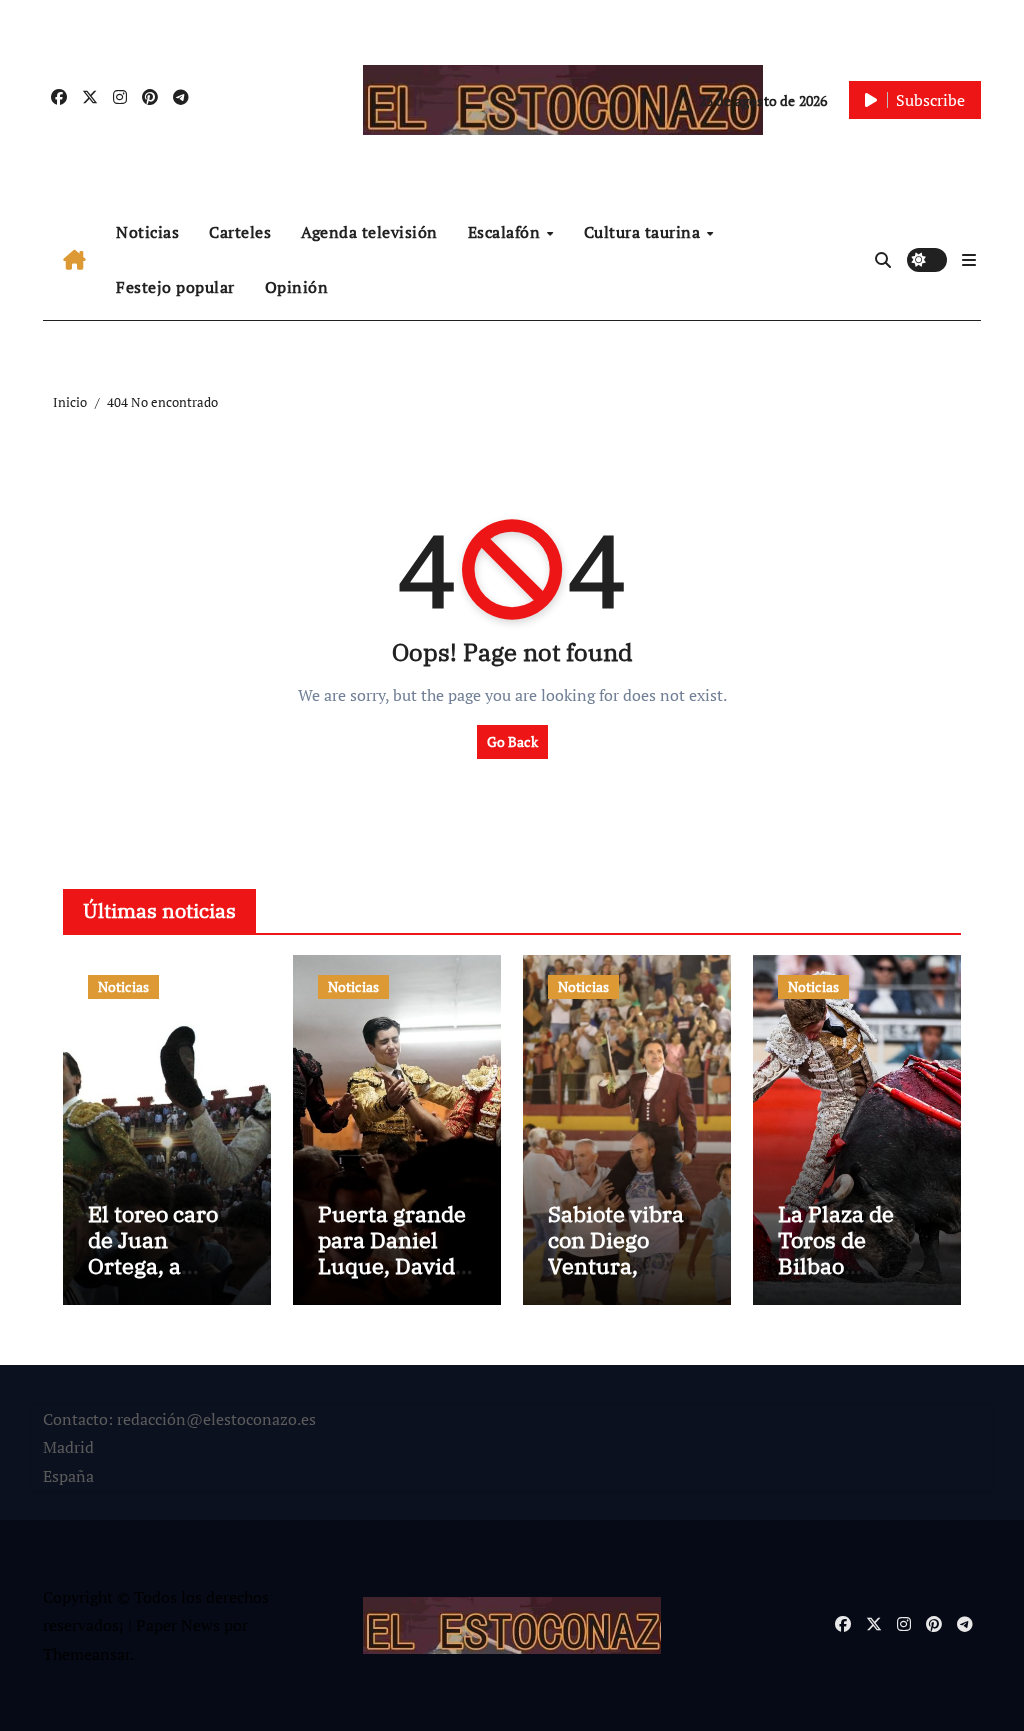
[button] (969, 260)
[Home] (74, 260)
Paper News (178, 1625)
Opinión (297, 287)
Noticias (147, 232)
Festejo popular (175, 287)
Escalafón (506, 232)
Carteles (240, 232)
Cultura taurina (644, 232)
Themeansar (86, 1654)
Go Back (512, 741)
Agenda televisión (369, 232)
